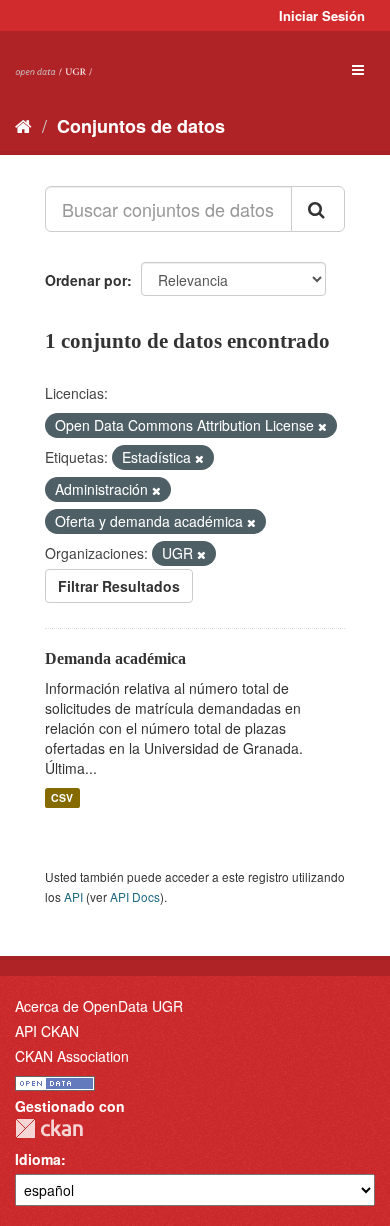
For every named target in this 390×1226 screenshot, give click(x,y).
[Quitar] (322, 426)
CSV (62, 797)
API (73, 896)
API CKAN (47, 1031)
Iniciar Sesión (322, 15)
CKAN (49, 1128)
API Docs (135, 896)
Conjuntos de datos (141, 126)
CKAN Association (72, 1056)
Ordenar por (86, 280)
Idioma (38, 1159)
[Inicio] (23, 125)
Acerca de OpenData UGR (99, 1006)
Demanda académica (115, 658)
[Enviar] (318, 209)
